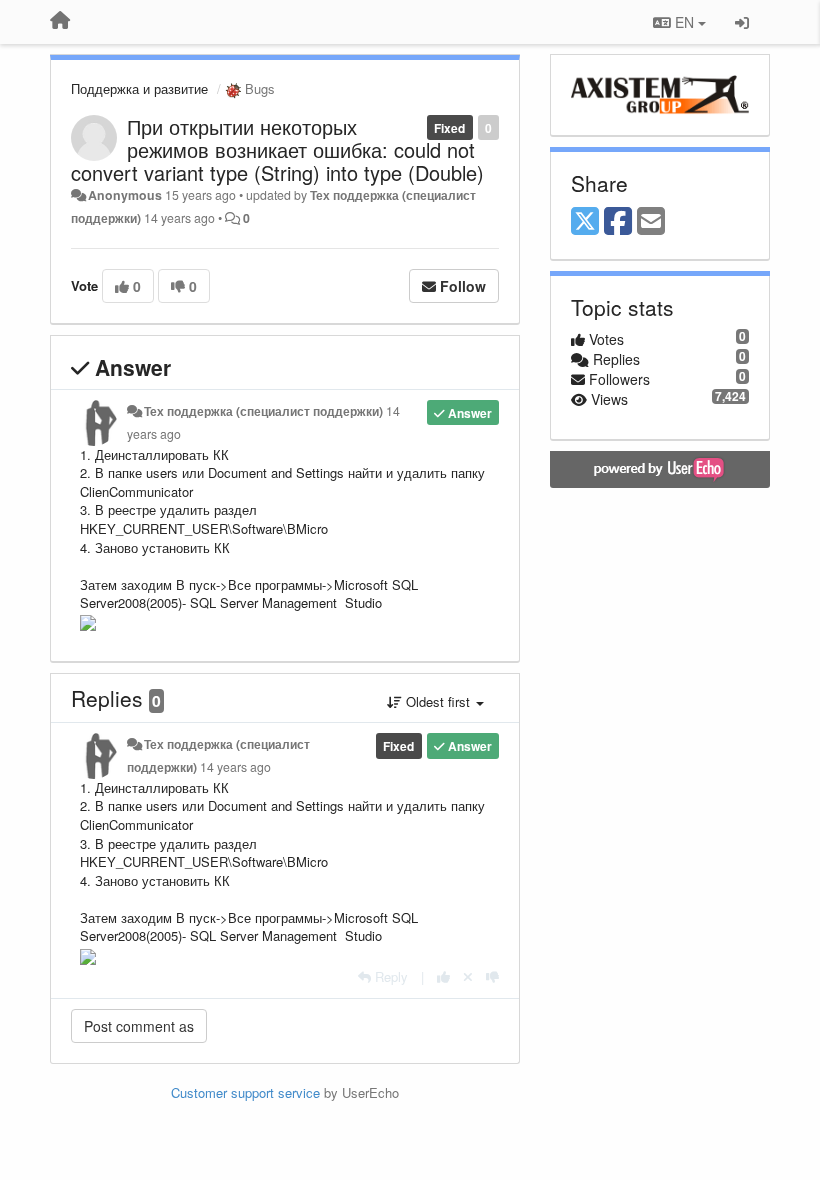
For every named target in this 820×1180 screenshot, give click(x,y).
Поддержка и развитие (139, 88)
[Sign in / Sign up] (742, 22)
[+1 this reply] (443, 976)
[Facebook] (618, 222)
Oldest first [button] (438, 701)
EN (684, 22)
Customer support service (245, 1092)
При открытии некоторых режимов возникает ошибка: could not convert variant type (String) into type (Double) (277, 149)
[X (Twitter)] (585, 222)
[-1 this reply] (492, 976)
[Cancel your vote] (468, 976)
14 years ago (235, 767)
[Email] (651, 222)
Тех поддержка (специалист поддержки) (263, 411)
